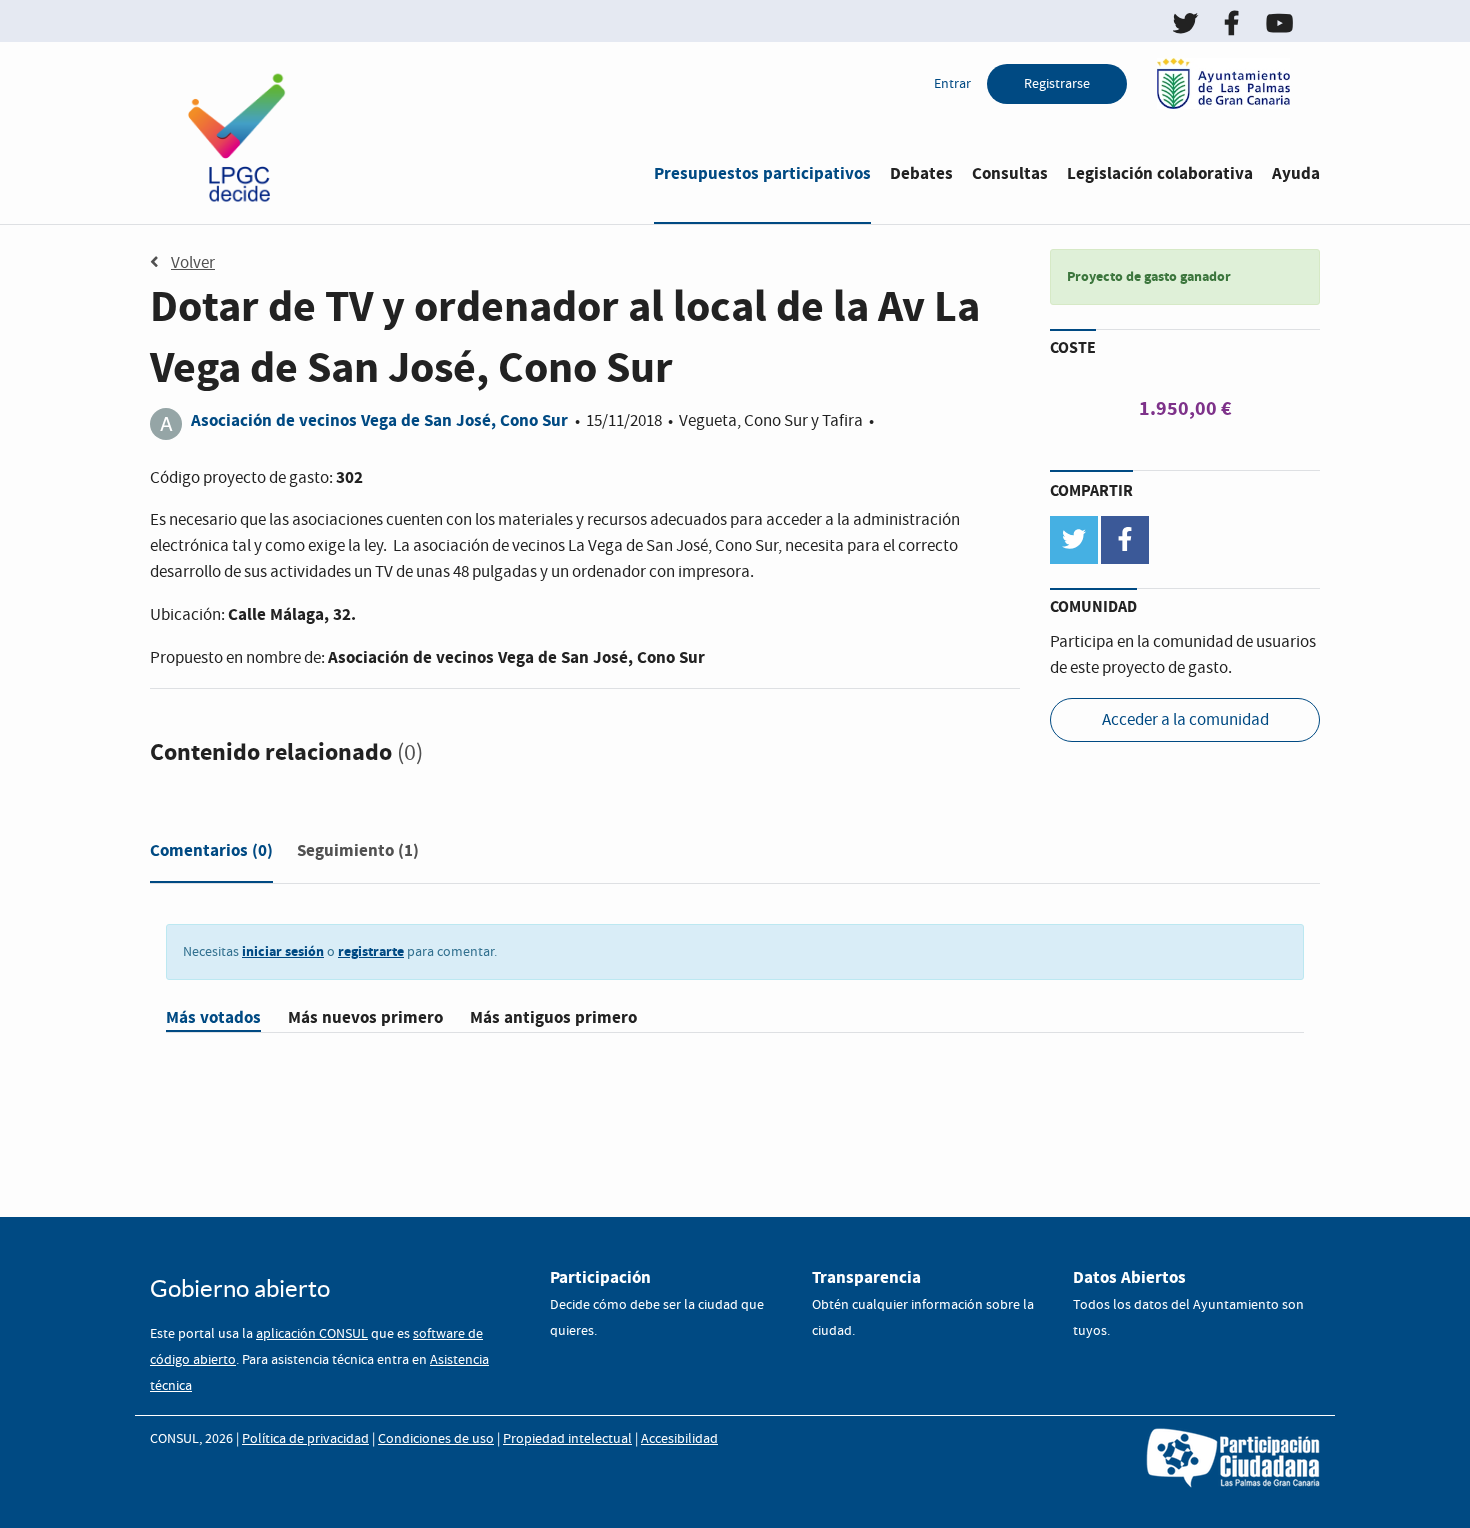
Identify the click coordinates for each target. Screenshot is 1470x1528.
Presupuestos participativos (762, 173)
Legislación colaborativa (1160, 173)
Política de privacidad (305, 1439)
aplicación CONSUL (312, 1334)
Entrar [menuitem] (952, 84)
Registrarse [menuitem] (1057, 84)
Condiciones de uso (436, 1439)
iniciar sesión (283, 951)
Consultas (1010, 173)
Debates (921, 173)
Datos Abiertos (1129, 1277)
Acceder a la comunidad (1185, 720)
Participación (600, 1277)
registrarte (371, 951)
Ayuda (1296, 173)
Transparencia (866, 1277)
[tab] (211, 855)
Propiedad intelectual (567, 1439)
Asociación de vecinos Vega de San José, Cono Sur (379, 420)
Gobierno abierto (240, 1288)
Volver (193, 263)
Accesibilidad (679, 1439)
